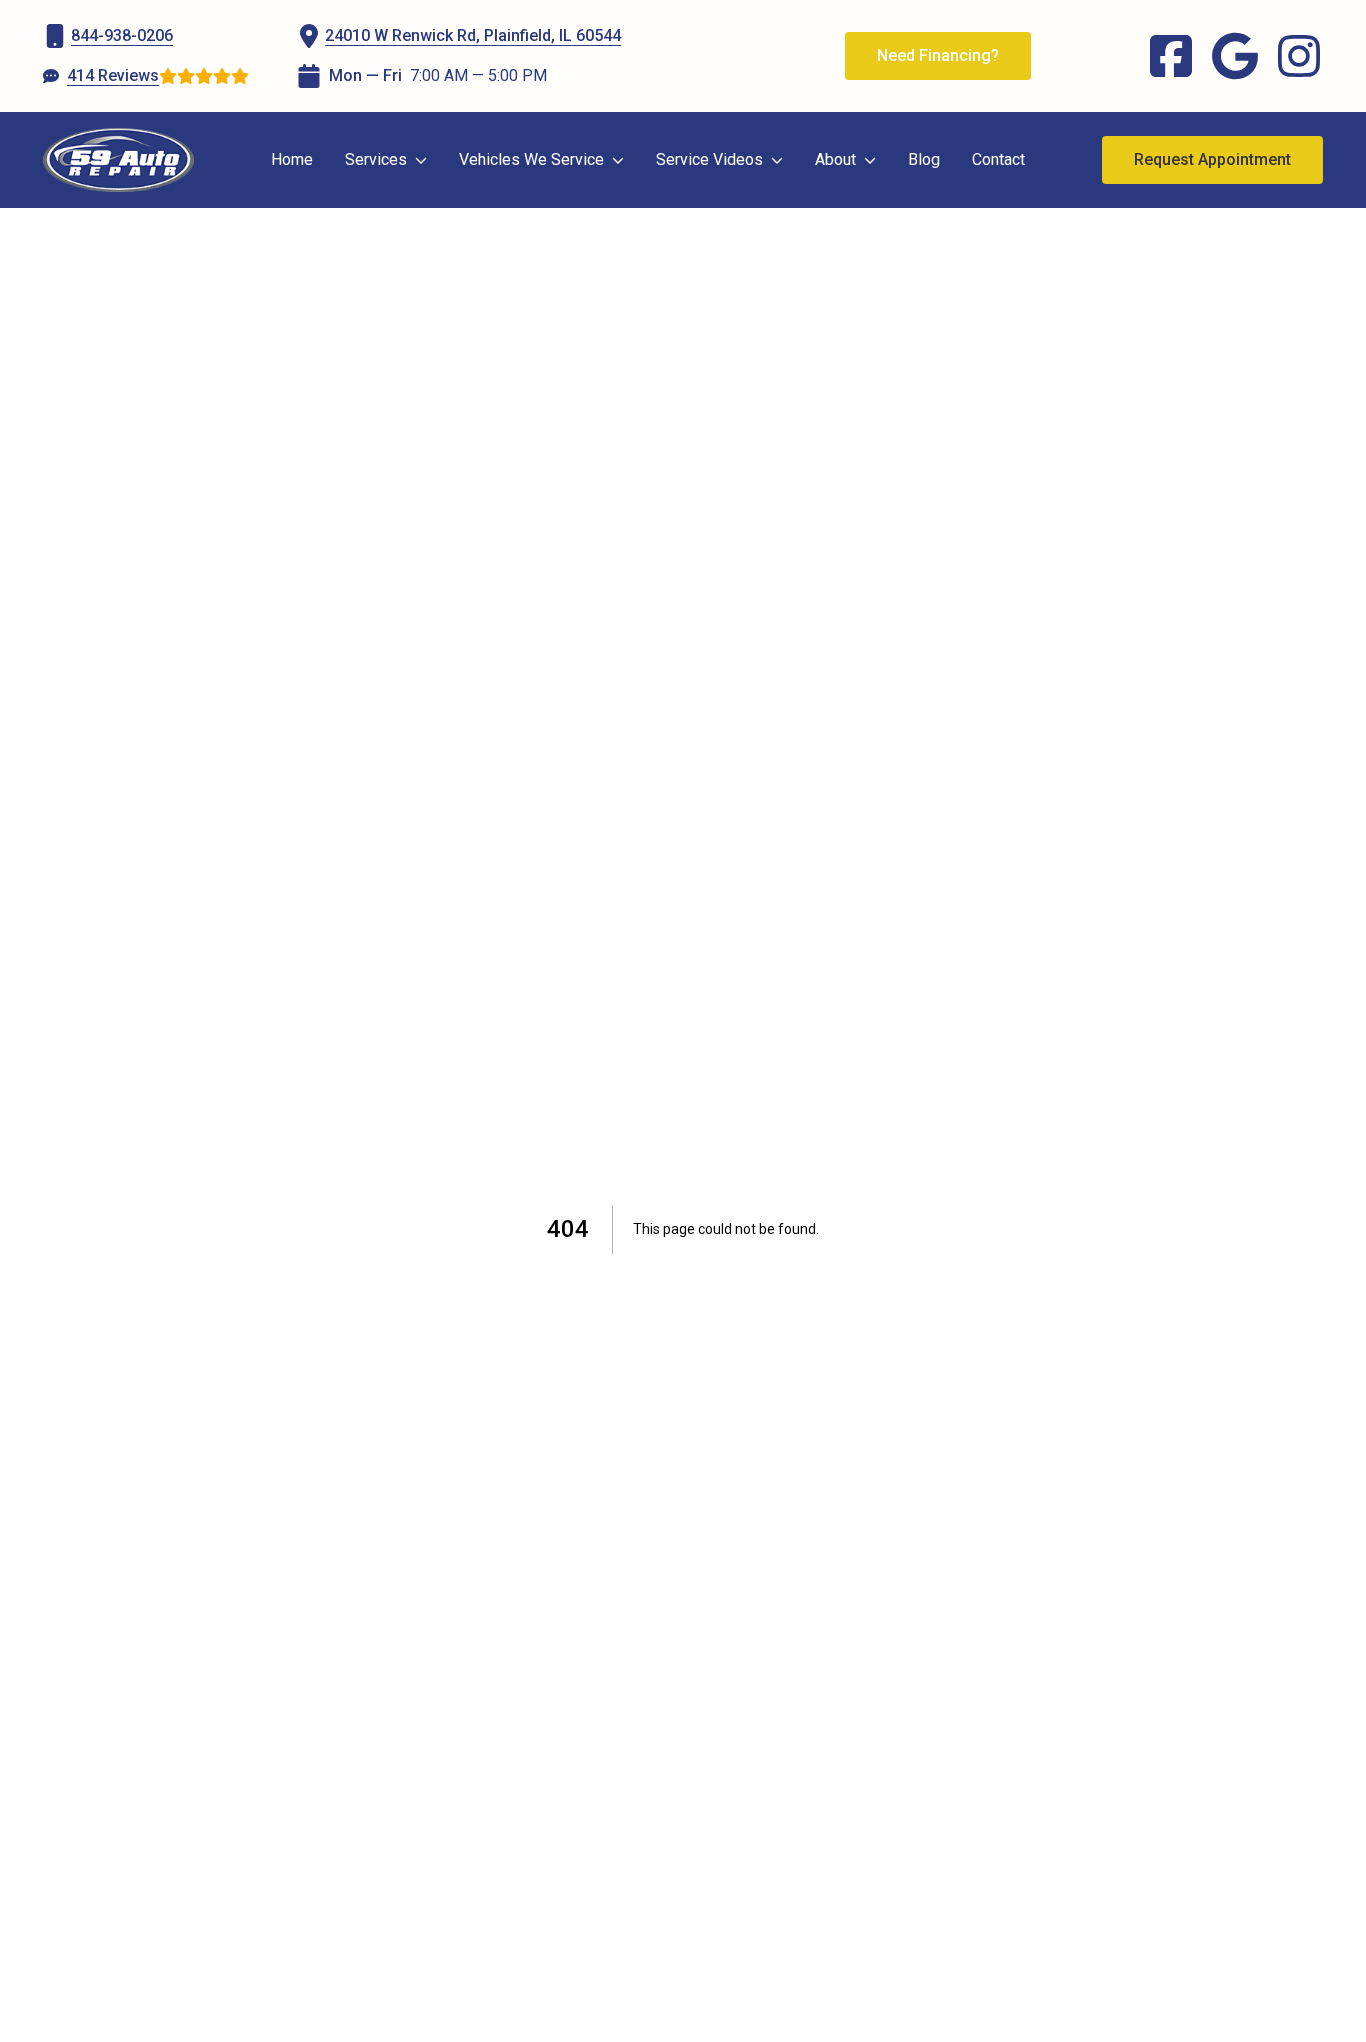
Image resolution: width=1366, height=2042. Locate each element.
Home (292, 159)
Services (376, 159)
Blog (924, 159)
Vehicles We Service (531, 159)
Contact (998, 159)
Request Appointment (1212, 159)
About (835, 159)
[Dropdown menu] (421, 160)
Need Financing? (938, 55)
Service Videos (709, 159)
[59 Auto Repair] (118, 160)
